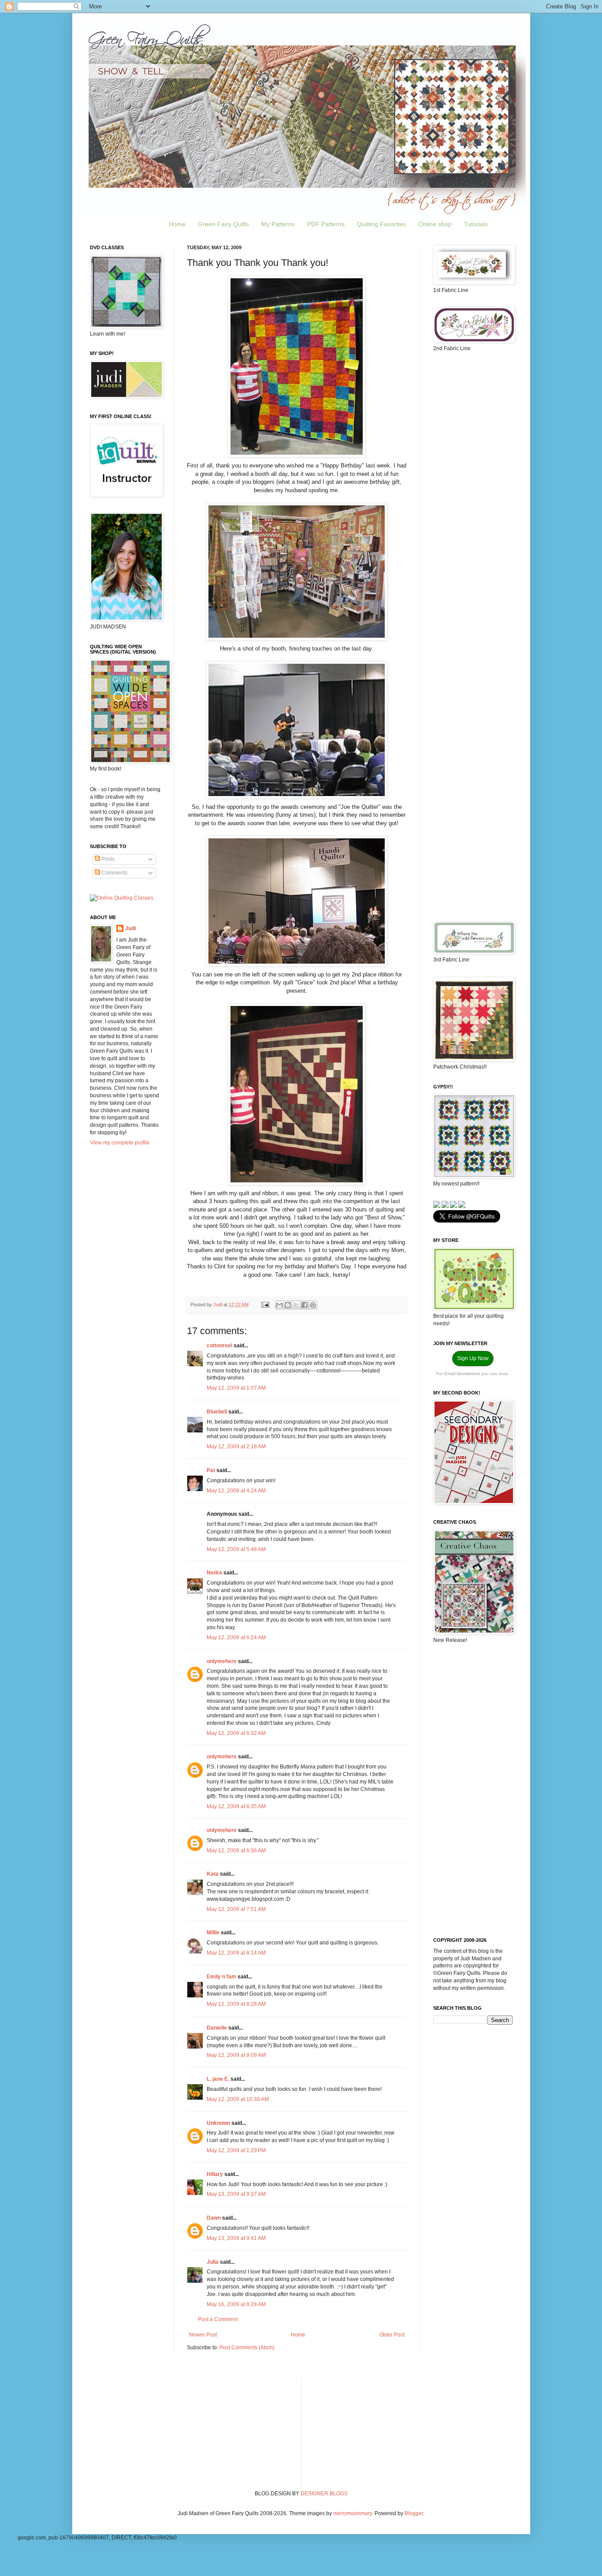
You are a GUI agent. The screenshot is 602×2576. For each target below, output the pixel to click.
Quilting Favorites (381, 224)
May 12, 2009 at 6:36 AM (236, 1851)
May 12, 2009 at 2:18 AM (236, 1447)
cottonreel (219, 1346)
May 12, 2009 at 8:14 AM (236, 1953)
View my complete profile (120, 1143)
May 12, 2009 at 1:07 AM (236, 1388)
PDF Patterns (326, 224)
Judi (130, 928)
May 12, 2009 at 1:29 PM (236, 2150)
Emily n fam (221, 1977)
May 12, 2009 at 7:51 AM (236, 1909)
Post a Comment (218, 2319)
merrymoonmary (353, 2513)
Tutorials (476, 224)
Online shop (435, 224)
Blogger (414, 2513)
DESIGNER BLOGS (324, 2494)
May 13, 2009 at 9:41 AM (236, 2238)
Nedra (214, 1573)
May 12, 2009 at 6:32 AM (236, 1733)
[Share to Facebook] (305, 1305)
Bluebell (217, 1412)
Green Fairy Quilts (223, 224)
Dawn (214, 2218)
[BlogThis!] (288, 1305)
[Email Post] (265, 1305)
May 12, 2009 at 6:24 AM (236, 1638)
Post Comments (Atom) (247, 2348)
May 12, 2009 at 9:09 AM (236, 2055)
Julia (213, 2262)
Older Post (392, 2335)
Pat (211, 1470)
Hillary (215, 2174)
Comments (114, 873)
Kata (213, 1874)
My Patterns (278, 224)
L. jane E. (218, 2079)
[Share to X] (296, 1305)
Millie (213, 1933)
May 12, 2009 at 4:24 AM (236, 1491)
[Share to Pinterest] (313, 1305)
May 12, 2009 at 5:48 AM (236, 1549)
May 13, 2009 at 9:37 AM (236, 2194)
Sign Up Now (473, 1358)
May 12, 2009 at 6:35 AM (236, 1806)
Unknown (218, 2123)
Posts (107, 859)
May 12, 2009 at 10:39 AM (238, 2099)
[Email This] (279, 1305)
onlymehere (222, 1661)
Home (177, 224)
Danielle (217, 2028)
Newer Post (203, 2335)
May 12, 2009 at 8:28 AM (236, 2004)
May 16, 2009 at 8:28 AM (236, 2304)
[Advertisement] (473, 498)
